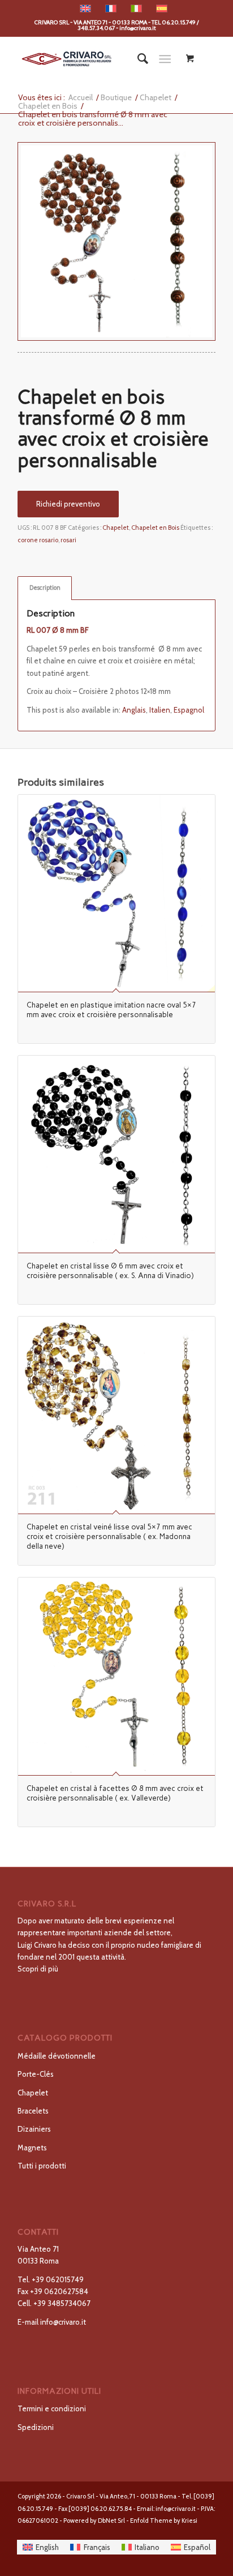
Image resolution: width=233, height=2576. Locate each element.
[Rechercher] (137, 59)
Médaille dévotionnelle (57, 2056)
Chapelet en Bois (155, 528)
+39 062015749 (58, 2279)
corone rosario (38, 540)
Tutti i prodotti (42, 2166)
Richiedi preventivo (68, 504)
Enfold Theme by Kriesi (164, 2521)
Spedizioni (36, 2427)
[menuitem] (137, 59)
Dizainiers (34, 2129)
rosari (68, 540)
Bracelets (33, 2111)
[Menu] (165, 59)
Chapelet (116, 528)
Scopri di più (38, 1969)
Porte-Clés (36, 2074)
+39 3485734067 (62, 2303)
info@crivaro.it (63, 2322)
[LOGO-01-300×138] (97, 59)
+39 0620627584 (59, 2291)
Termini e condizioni (52, 2408)
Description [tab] (45, 588)
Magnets (32, 2148)
